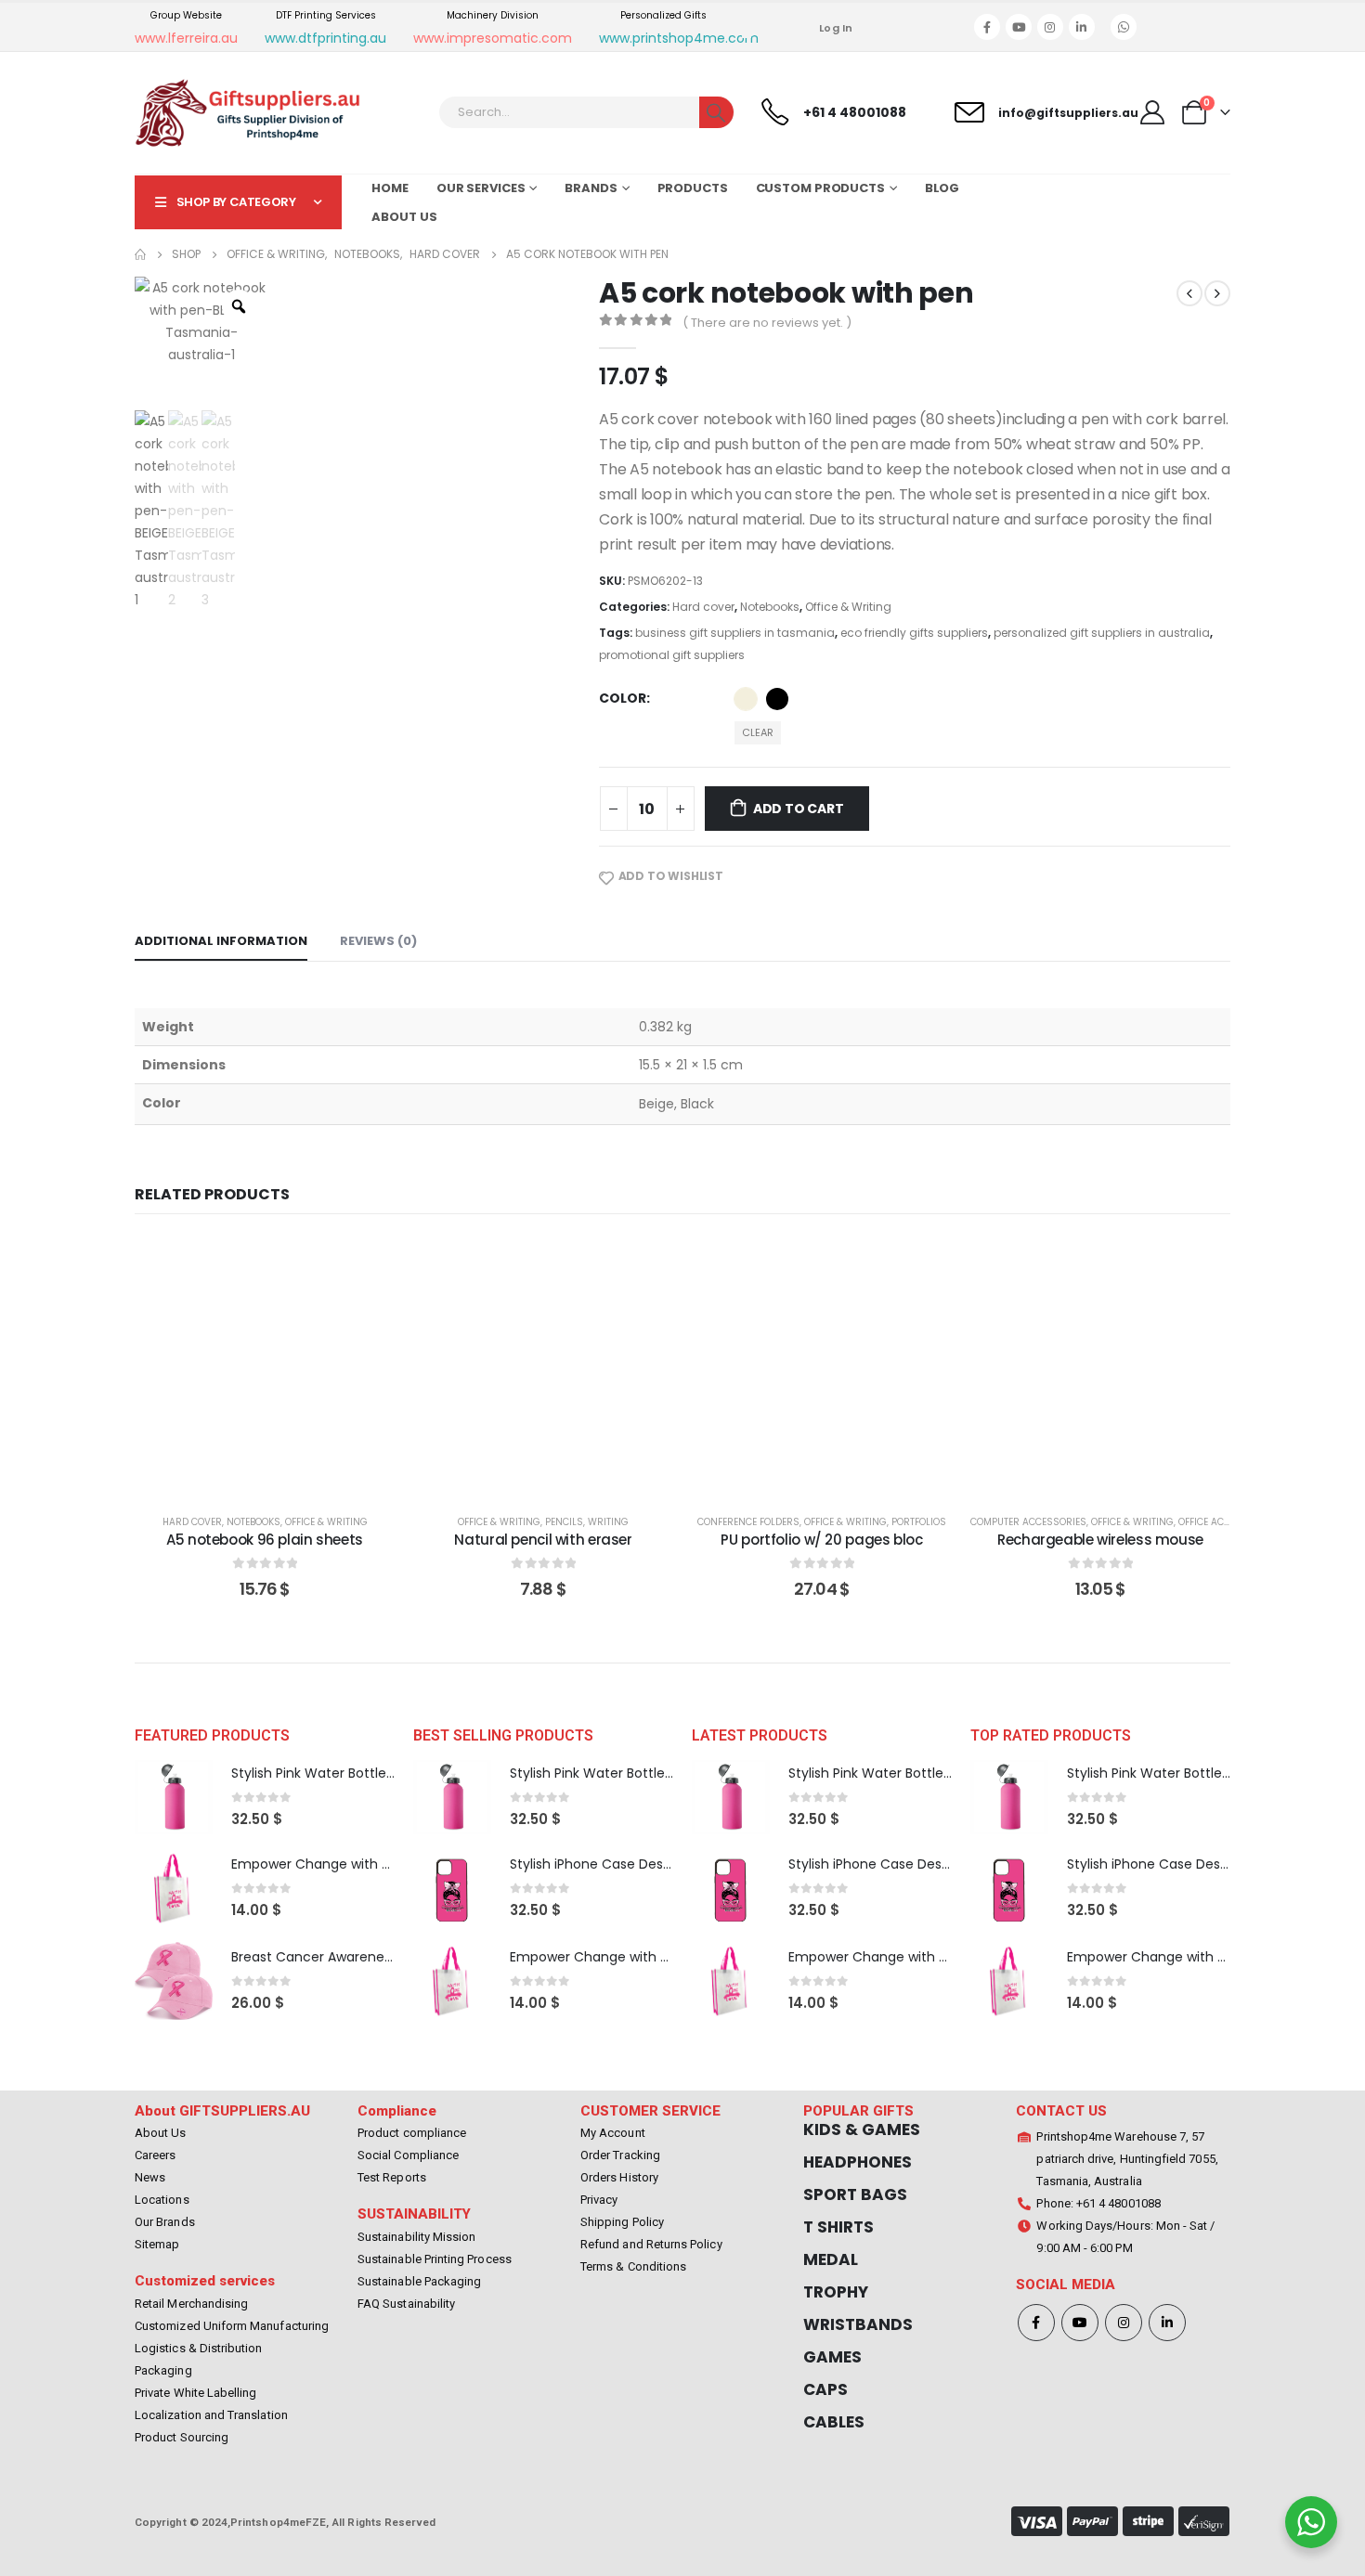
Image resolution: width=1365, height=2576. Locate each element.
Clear (758, 732)
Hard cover (703, 607)
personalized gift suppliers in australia (1102, 633)
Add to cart (799, 809)
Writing (608, 1522)
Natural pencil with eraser (543, 1540)
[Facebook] (987, 27)
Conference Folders (748, 1522)
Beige (746, 699)
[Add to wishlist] (367, 1264)
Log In (836, 28)
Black (777, 699)
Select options (279, 1477)
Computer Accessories (1028, 1522)
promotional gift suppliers (672, 655)
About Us (404, 217)
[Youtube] (1019, 27)
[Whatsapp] (1124, 27)
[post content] (265, 1366)
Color (623, 698)
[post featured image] (174, 1798)
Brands (591, 188)
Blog (942, 188)
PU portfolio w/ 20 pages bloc (821, 1540)
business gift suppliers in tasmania (735, 633)
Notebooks (770, 607)
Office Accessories (1227, 1522)
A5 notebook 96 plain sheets (265, 1540)
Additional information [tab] (221, 941)
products (693, 188)
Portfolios (919, 1522)
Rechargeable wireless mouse (1100, 1540)
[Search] (716, 112)
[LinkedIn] (1082, 27)
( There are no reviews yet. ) (767, 323)
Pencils (564, 1522)
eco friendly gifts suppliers (914, 633)
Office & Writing (848, 607)
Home (390, 188)
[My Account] (1153, 112)
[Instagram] (1050, 27)
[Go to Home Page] (140, 254)
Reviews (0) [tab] (378, 941)
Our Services (481, 188)
